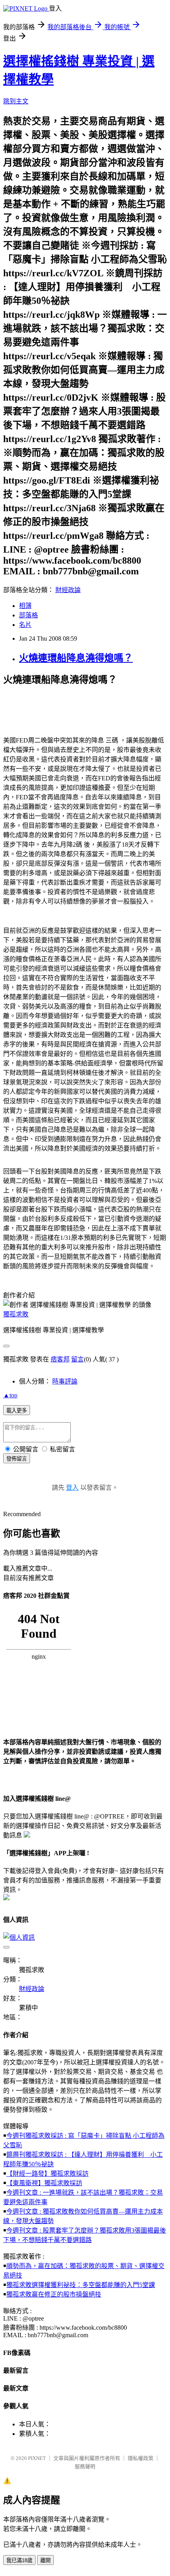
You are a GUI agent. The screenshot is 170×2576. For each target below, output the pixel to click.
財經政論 (68, 590)
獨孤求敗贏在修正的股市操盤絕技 (54, 2294)
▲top (10, 1395)
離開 (45, 2560)
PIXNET (37, 2458)
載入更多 (17, 1411)
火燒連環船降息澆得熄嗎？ (76, 658)
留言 (77, 1359)
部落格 (28, 615)
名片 (25, 625)
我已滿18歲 (19, 2560)
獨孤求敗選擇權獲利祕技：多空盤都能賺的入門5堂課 (81, 2285)
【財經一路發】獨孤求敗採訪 (47, 2174)
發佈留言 (17, 1459)
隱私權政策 (141, 2458)
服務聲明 (85, 2466)
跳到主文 (16, 101)
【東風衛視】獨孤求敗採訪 (44, 2183)
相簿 (25, 606)
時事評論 (65, 1381)
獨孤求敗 (16, 1314)
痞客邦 (60, 1359)
